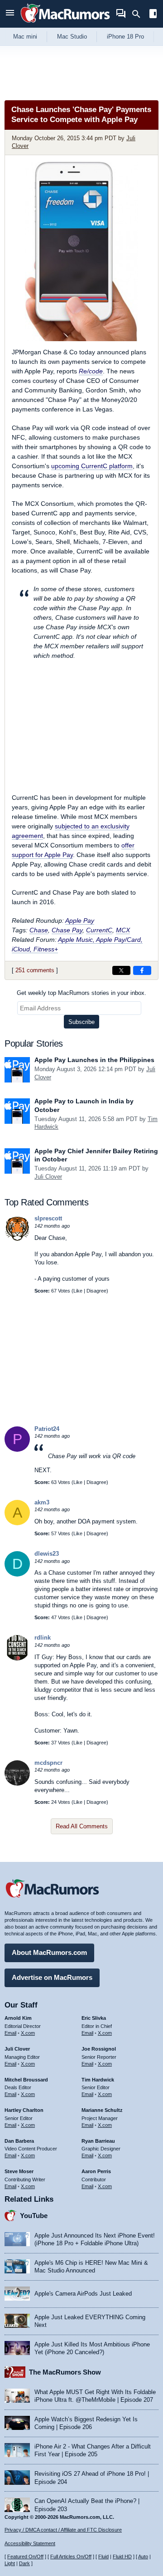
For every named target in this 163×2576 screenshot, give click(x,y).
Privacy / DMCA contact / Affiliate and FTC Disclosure (63, 2530)
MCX (123, 930)
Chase (39, 930)
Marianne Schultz (102, 2110)
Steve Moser (19, 2171)
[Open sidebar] (153, 15)
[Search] (139, 14)
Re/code (91, 371)
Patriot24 (47, 1429)
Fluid (103, 2556)
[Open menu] (10, 14)
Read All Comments (82, 1826)
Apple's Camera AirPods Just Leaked (83, 2294)
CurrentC (99, 930)
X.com (28, 2033)
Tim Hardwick (98, 2080)
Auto (143, 2556)
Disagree (96, 1291)
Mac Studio (72, 37)
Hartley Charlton (24, 2110)
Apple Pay (80, 921)
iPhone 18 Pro (125, 37)
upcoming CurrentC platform (92, 466)
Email (10, 2033)
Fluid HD (122, 2556)
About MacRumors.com (49, 1952)
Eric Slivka (94, 2018)
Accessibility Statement (30, 2543)
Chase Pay (67, 930)
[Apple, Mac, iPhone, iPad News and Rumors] (65, 24)
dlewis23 (47, 1554)
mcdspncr (48, 1763)
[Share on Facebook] (142, 970)
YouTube (34, 2216)
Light (10, 2563)
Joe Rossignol (99, 2049)
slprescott (48, 1218)
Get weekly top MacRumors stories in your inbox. (81, 993)
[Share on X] (121, 970)
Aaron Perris (96, 2171)
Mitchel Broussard (26, 2080)
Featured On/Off (25, 2556)
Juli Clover (48, 1177)
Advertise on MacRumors (52, 1977)
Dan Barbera (19, 2141)
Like (78, 1291)
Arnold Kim (18, 2018)
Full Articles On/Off (71, 2556)
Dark (24, 2563)
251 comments (35, 970)
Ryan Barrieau (98, 2141)
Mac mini (25, 37)
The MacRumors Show (65, 2372)
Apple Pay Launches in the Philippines (94, 1060)
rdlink (43, 1638)
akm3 (42, 1502)
